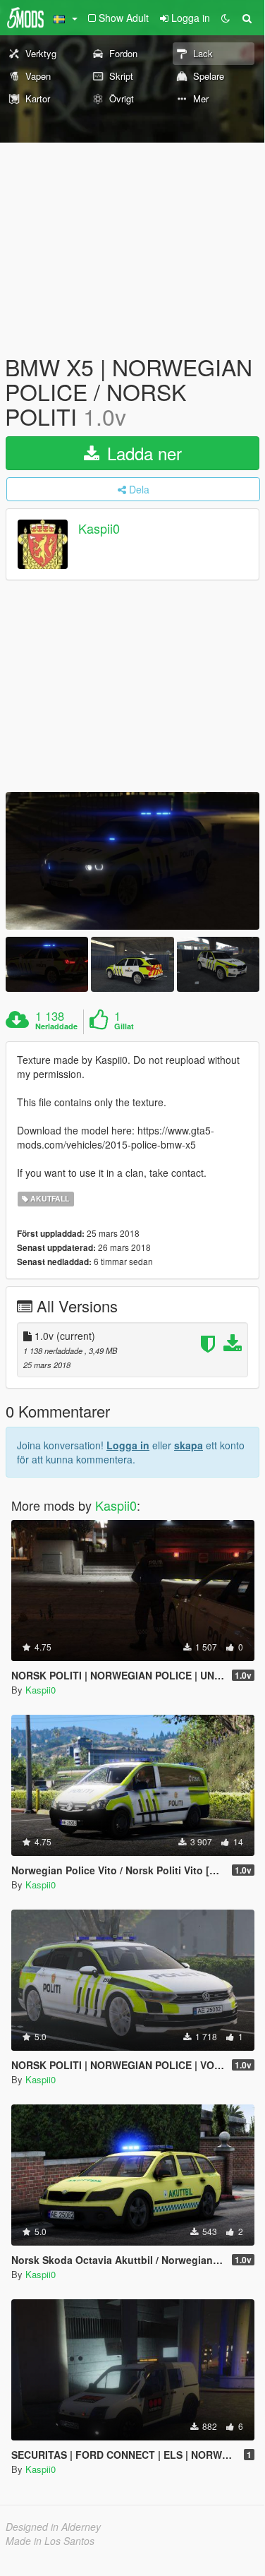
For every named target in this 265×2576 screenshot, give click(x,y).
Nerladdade (56, 1026)
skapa (189, 1445)
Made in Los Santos (50, 2541)
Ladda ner (142, 453)
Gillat (124, 1026)
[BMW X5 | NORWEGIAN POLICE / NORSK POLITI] (132, 861)
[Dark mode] (226, 18)
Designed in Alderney (53, 2527)
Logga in (128, 1445)
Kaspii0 (99, 528)
